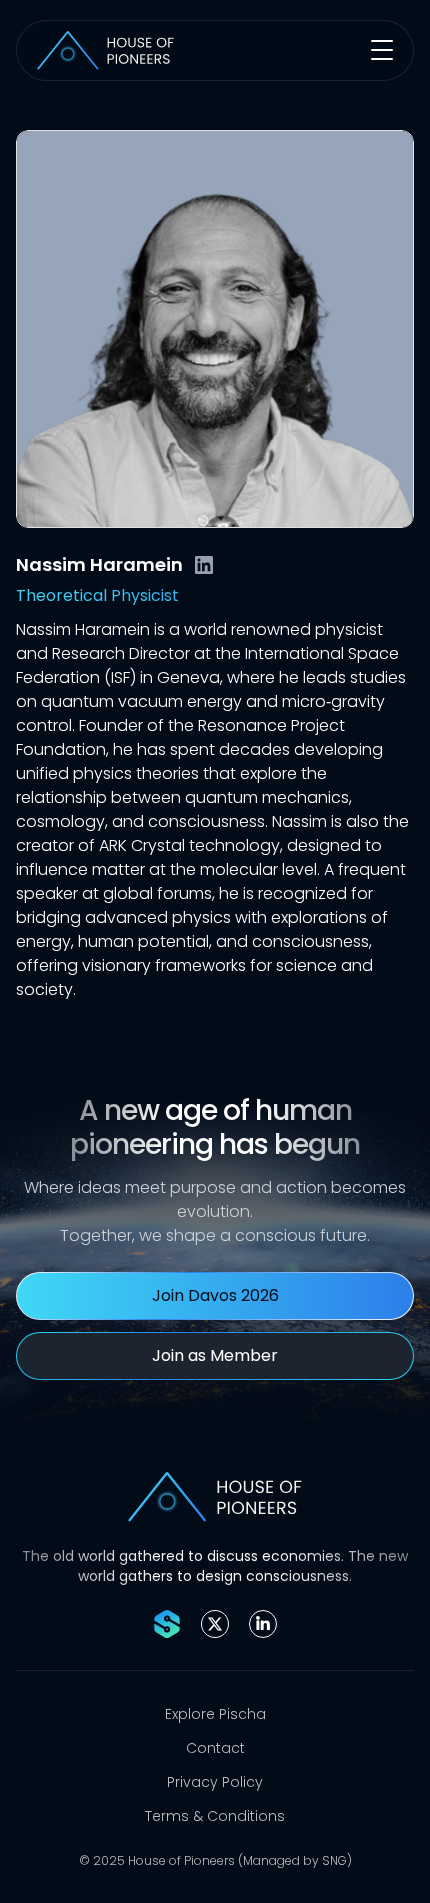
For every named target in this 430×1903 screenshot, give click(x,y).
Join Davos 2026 (215, 1295)
